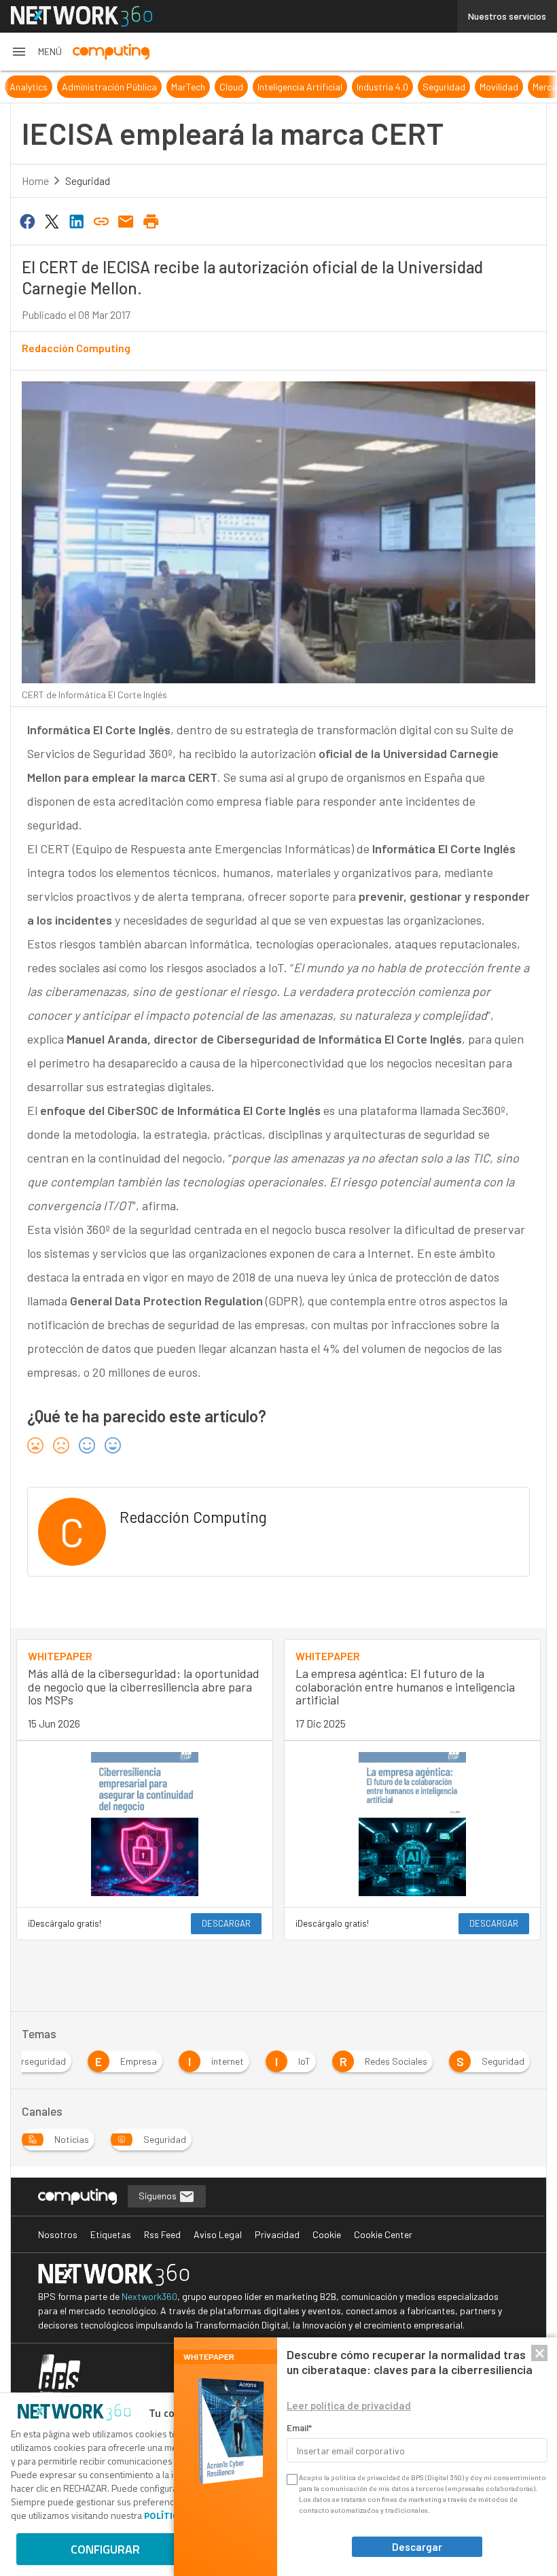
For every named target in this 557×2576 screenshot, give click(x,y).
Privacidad (277, 2234)
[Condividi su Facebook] (27, 220)
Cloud (197, 87)
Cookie (327, 2234)
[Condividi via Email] (126, 220)
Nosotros (58, 2234)
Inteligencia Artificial (265, 87)
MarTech (154, 87)
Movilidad (464, 87)
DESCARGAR (226, 1923)
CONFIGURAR (105, 2549)
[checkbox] (291, 2479)
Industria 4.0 (348, 87)
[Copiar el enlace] (101, 220)
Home (35, 181)
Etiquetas (111, 2234)
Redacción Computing (76, 348)
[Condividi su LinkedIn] (77, 220)
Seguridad (409, 87)
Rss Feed (162, 2234)
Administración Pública (75, 87)
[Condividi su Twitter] (52, 220)
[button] (36, 52)
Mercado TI (520, 87)
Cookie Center (383, 2234)
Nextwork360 (149, 2296)
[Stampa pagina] (151, 220)
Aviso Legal (218, 2234)
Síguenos (159, 2196)
